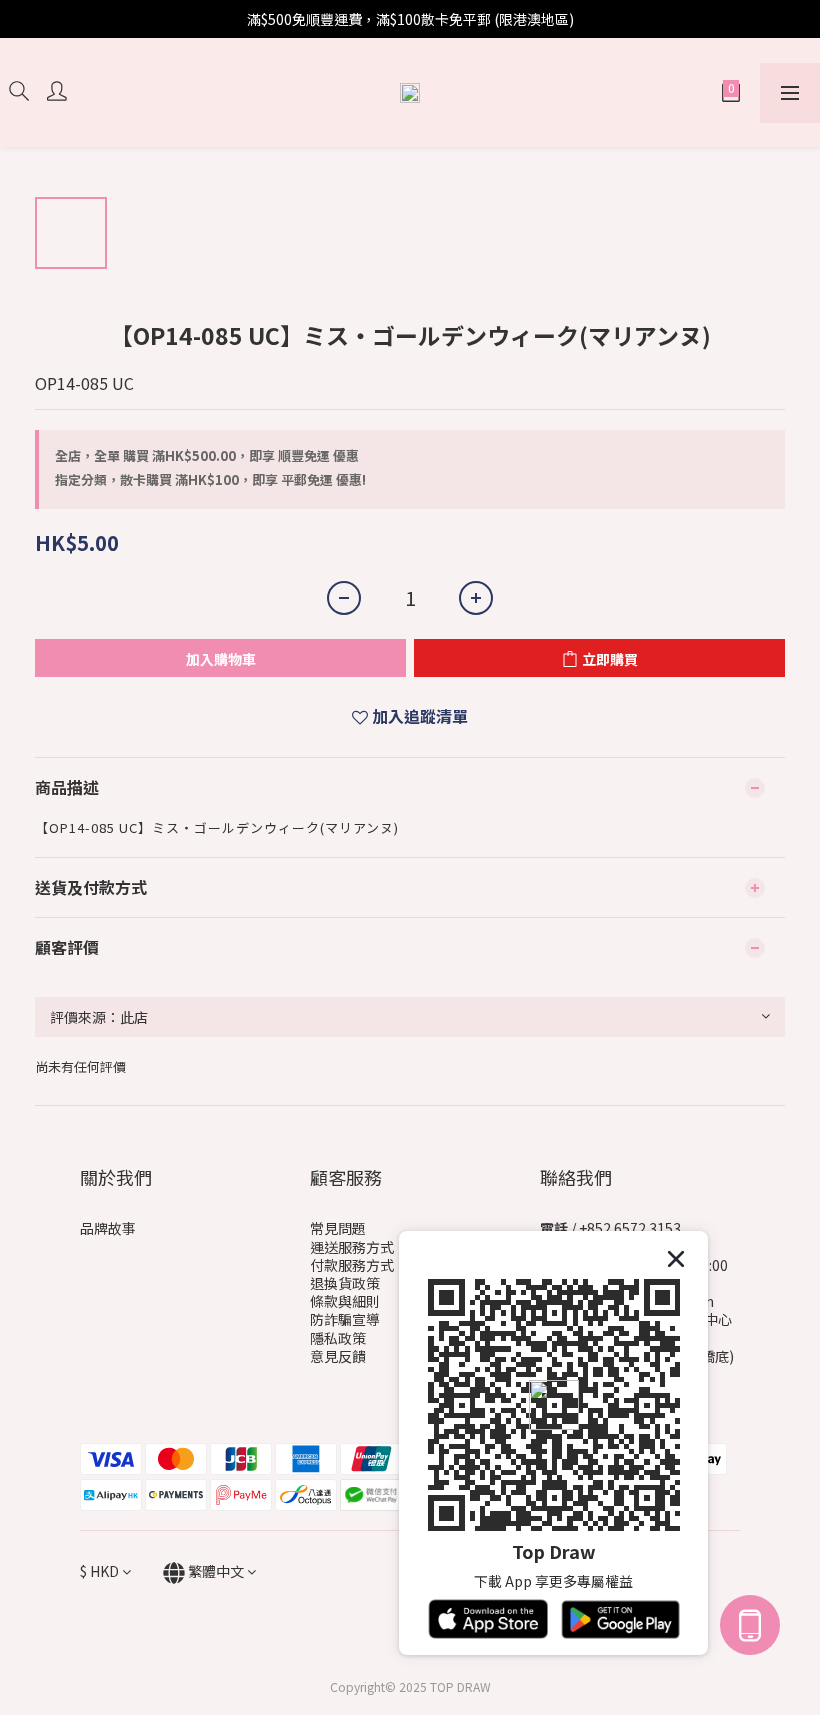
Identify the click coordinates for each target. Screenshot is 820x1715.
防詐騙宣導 (345, 1319)
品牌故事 (108, 1228)
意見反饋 (338, 1356)
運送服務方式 (352, 1247)
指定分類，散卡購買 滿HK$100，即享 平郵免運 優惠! (210, 479)
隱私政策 (338, 1338)
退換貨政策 (345, 1283)
